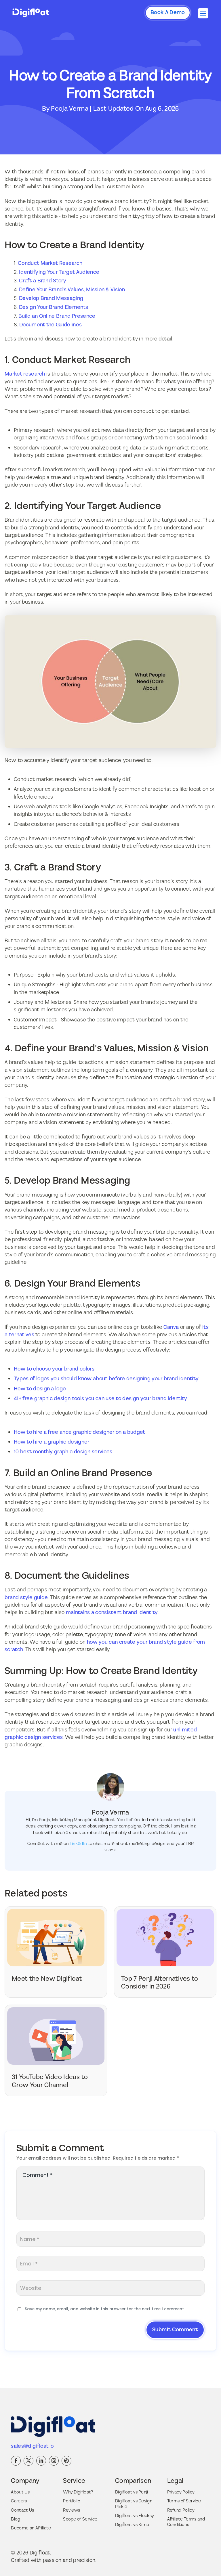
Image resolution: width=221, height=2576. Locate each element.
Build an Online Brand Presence (57, 316)
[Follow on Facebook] (16, 2461)
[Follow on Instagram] (54, 2461)
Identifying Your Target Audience (59, 272)
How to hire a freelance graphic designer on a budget (80, 1432)
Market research (25, 374)
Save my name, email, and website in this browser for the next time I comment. (105, 2309)
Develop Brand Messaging (51, 298)
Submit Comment (175, 2330)
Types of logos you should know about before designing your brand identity (106, 1379)
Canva (171, 1327)
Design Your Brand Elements (54, 307)
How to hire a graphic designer (52, 1442)
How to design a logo (40, 1389)
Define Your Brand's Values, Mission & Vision (72, 290)
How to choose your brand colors (54, 1369)
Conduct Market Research (50, 263)
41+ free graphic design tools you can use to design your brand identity (101, 1399)
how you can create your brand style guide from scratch (105, 1646)
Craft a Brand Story (43, 281)
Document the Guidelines (51, 325)
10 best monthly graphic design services (63, 1452)
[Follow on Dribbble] (66, 2461)
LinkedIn (78, 1844)
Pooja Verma (70, 109)
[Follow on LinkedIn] (41, 2461)
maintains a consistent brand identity (112, 1613)
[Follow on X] (28, 2461)
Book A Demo (168, 13)
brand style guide (26, 1598)
